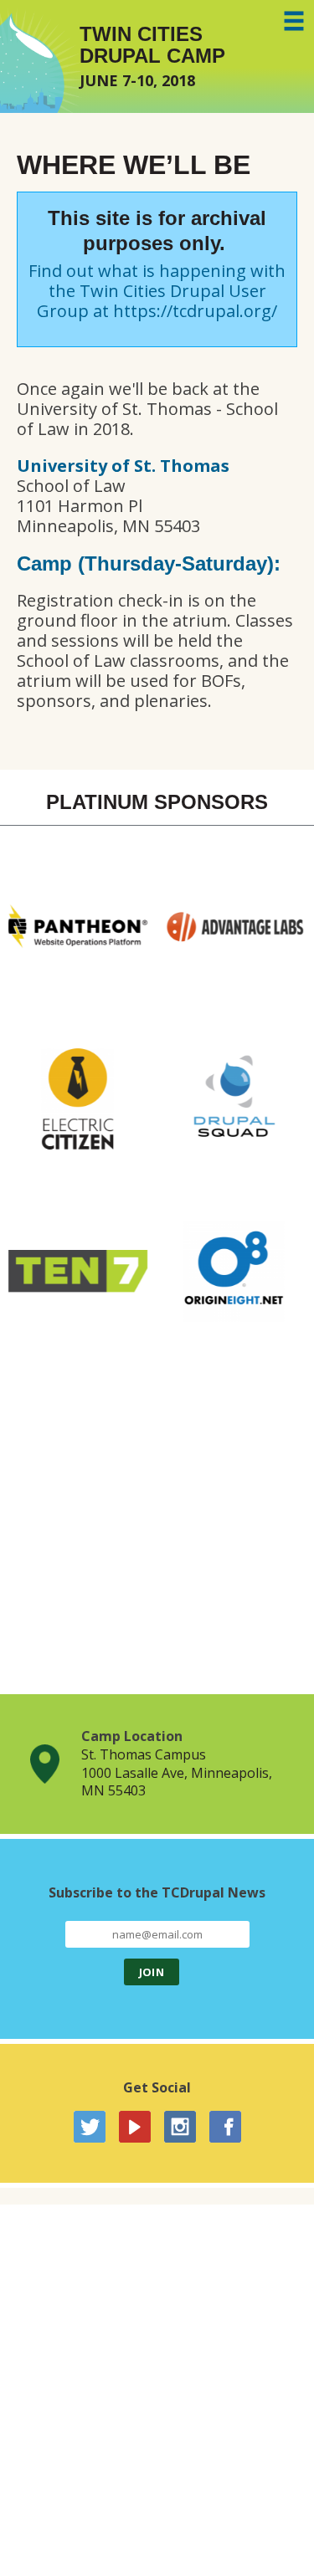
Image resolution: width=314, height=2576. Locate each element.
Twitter (90, 2127)
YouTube (135, 2127)
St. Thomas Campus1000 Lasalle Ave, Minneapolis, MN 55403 (177, 1772)
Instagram (180, 2127)
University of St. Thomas (123, 466)
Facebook (225, 2127)
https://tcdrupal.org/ (195, 311)
